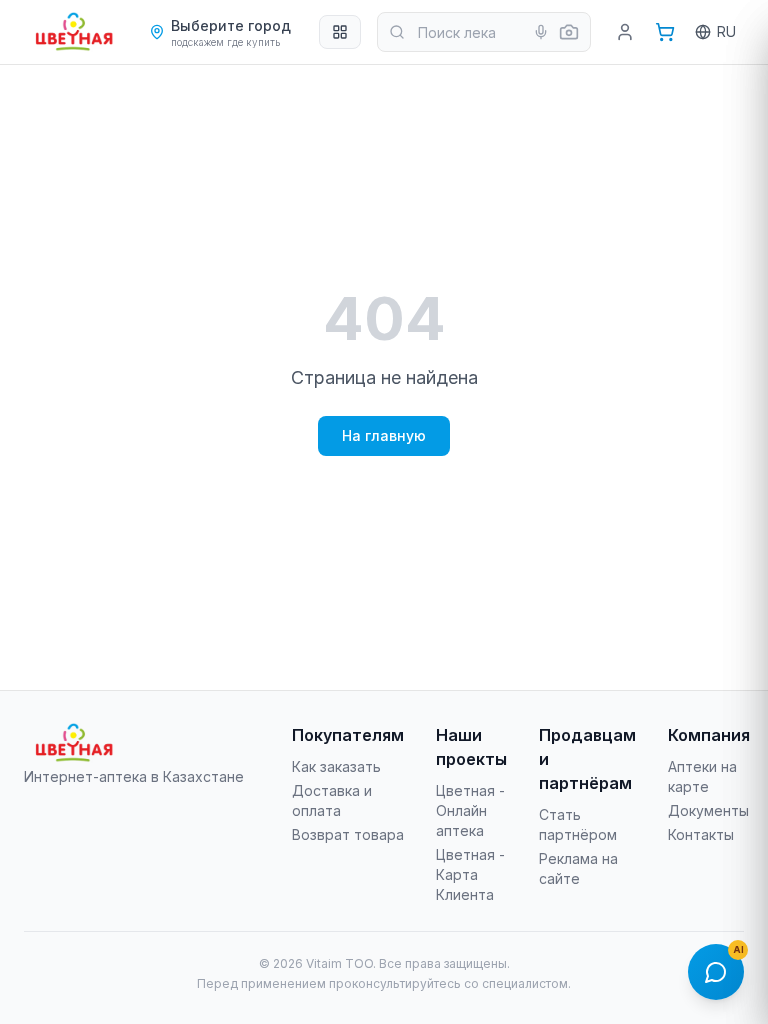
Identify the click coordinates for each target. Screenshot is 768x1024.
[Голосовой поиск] (541, 32)
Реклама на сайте (578, 868)
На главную (384, 435)
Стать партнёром (578, 824)
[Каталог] (340, 32)
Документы (708, 810)
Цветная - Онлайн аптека (470, 810)
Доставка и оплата (332, 800)
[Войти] (625, 32)
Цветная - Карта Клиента (470, 874)
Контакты (701, 834)
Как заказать (336, 766)
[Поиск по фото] (569, 32)
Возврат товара (348, 834)
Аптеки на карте (702, 776)
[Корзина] (665, 32)
